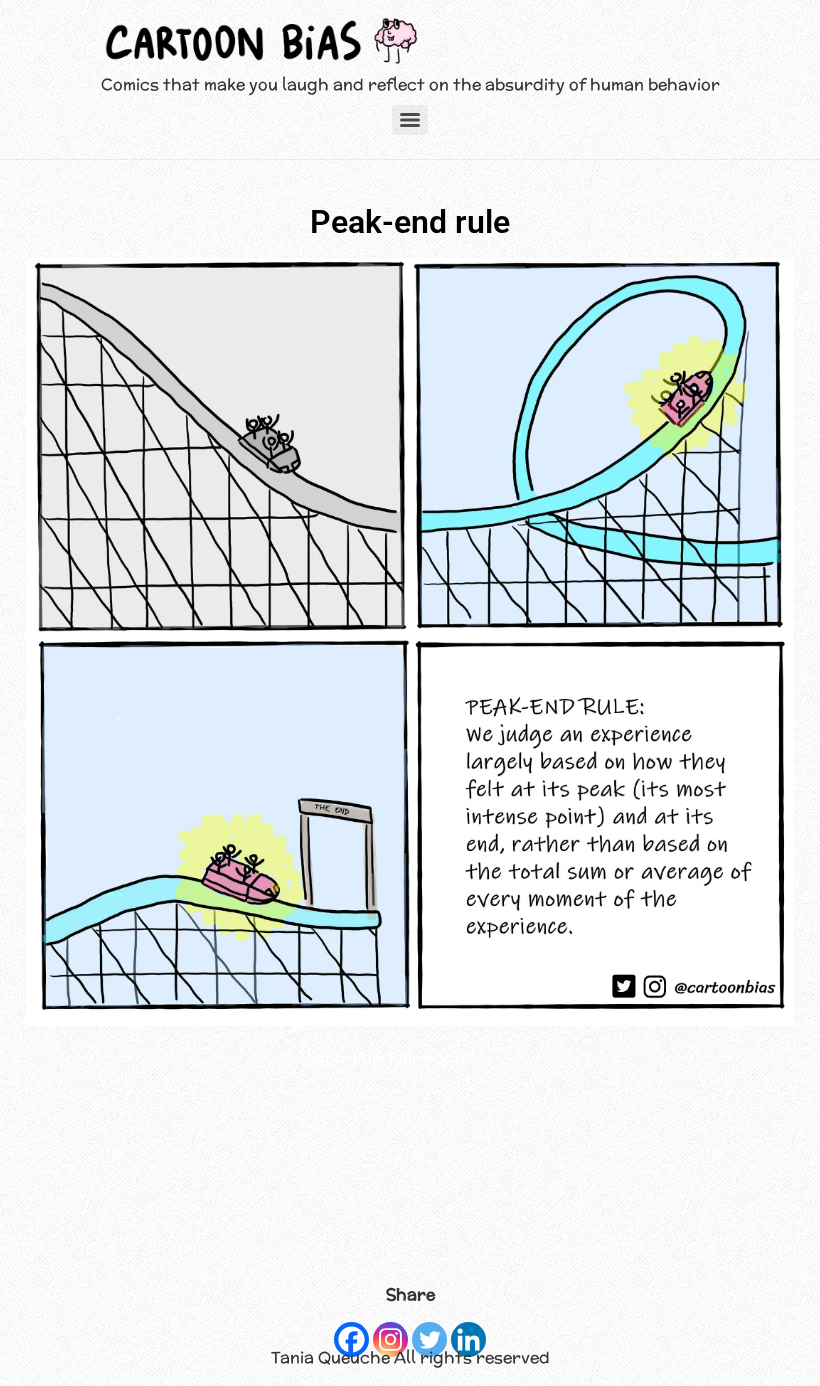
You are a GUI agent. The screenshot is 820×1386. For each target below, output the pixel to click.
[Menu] (410, 120)
